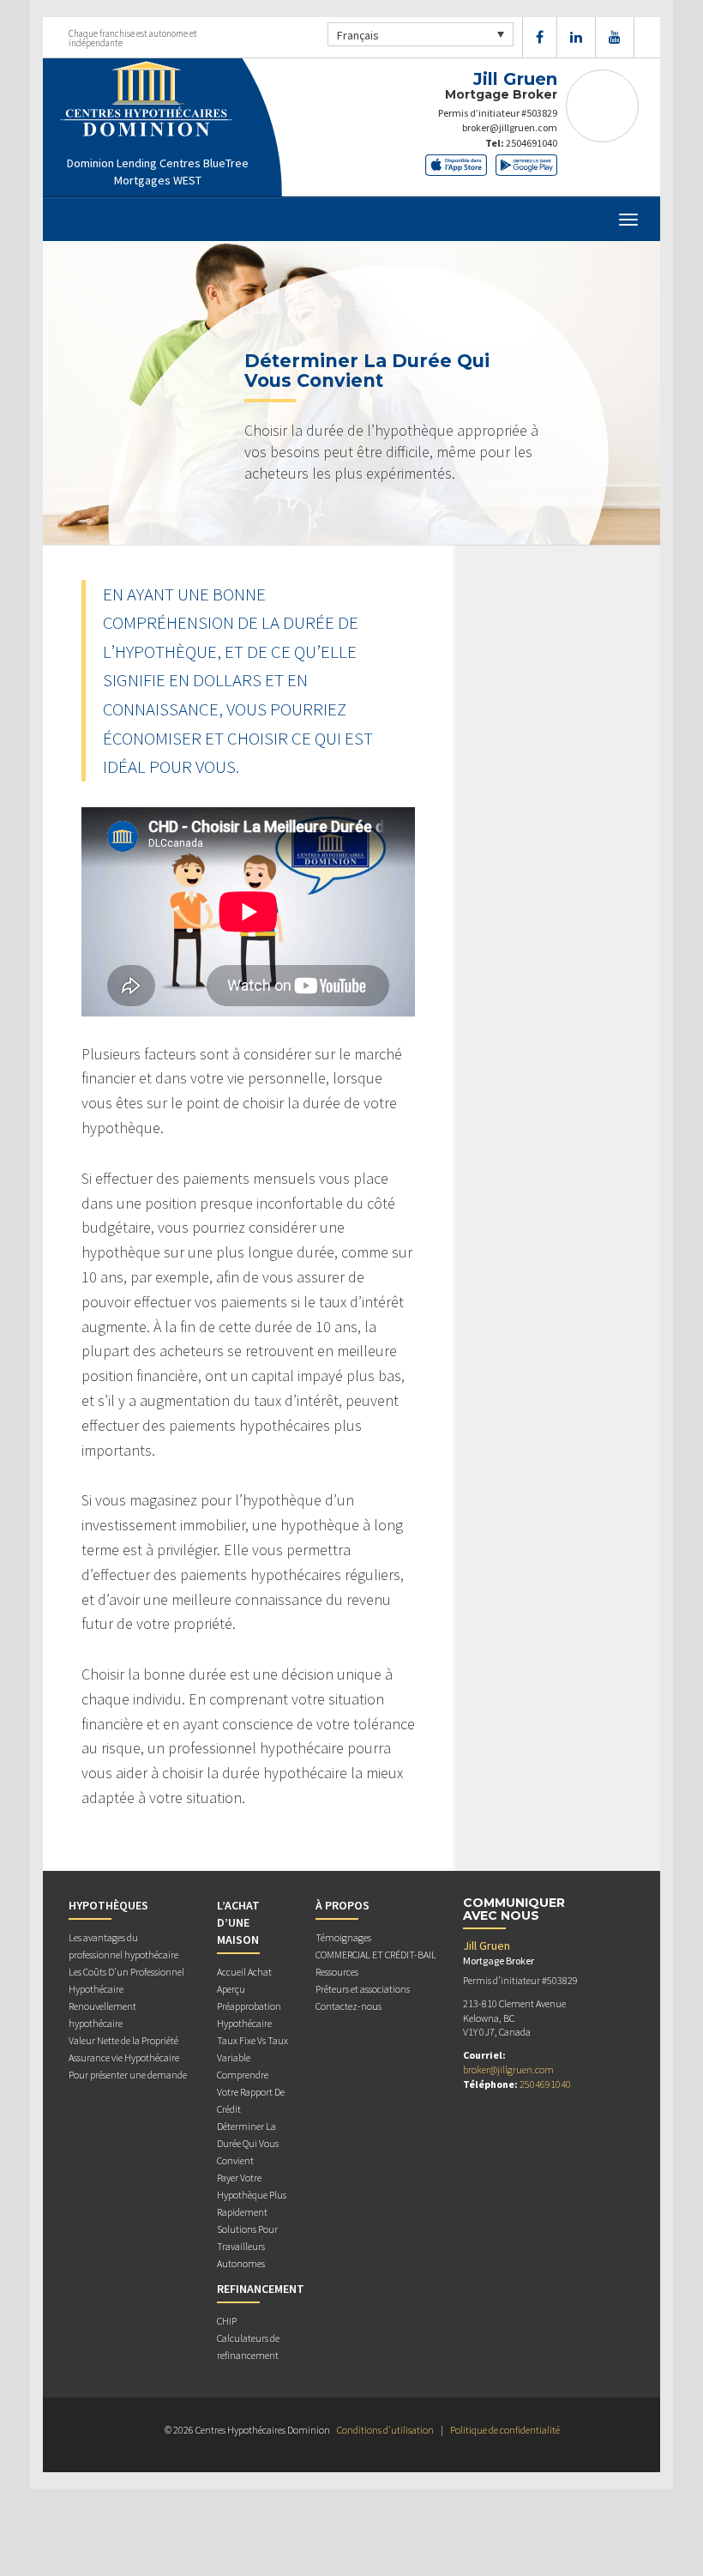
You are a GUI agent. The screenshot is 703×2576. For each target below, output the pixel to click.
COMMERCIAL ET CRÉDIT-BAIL (376, 1955)
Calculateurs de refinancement (248, 2347)
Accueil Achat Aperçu (244, 1980)
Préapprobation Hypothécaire (249, 2015)
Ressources (337, 1972)
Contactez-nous (348, 2006)
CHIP (227, 2321)
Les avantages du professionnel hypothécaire (123, 1946)
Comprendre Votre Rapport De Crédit (251, 2092)
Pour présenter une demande (128, 2075)
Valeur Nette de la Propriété (123, 2040)
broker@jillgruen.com (510, 127)
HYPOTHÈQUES (108, 1905)
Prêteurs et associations (363, 1989)
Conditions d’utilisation (385, 2430)
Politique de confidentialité (505, 2430)
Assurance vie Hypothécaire (124, 2057)
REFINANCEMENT (261, 2289)
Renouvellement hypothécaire (102, 2015)
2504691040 (532, 143)
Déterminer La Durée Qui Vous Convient (248, 2143)
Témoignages (343, 1937)
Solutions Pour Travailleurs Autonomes (247, 2246)
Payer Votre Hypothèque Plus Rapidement (252, 2195)
